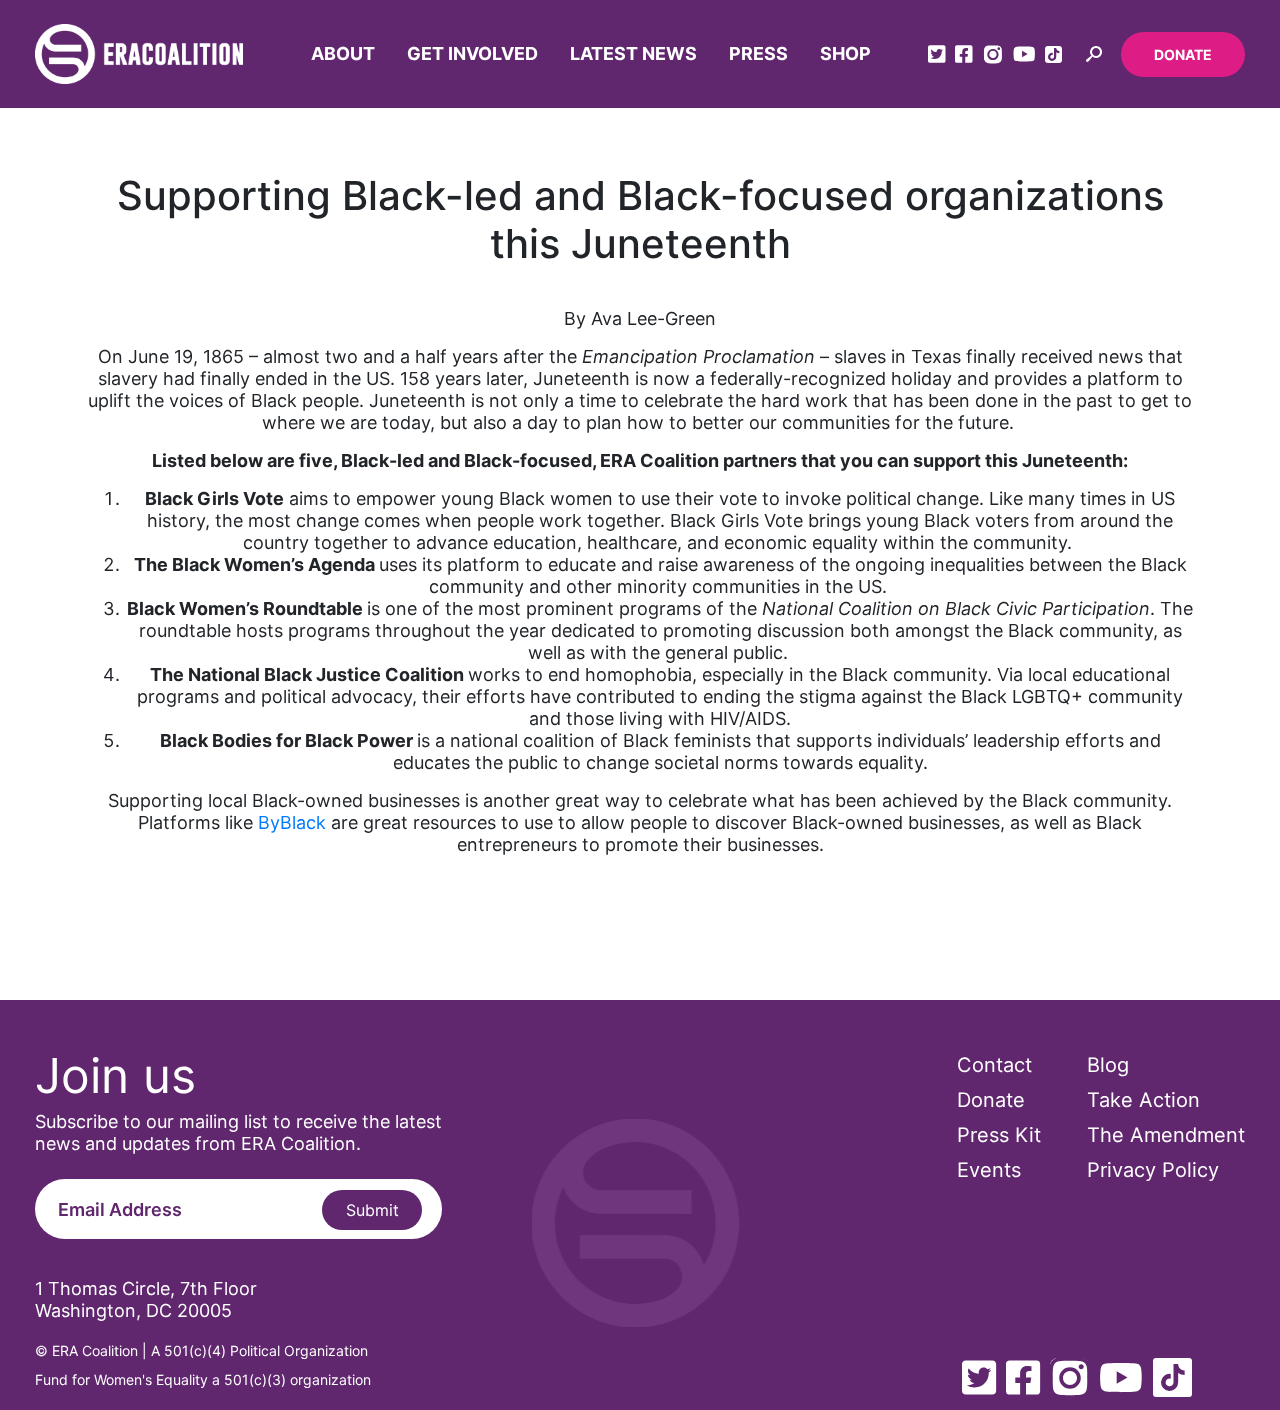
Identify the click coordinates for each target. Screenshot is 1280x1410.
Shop (845, 53)
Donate (1183, 54)
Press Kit (999, 1135)
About (343, 53)
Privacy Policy (1153, 1170)
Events (989, 1170)
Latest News (633, 53)
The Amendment (1166, 1135)
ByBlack (292, 822)
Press (758, 53)
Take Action (1143, 1100)
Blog (1108, 1065)
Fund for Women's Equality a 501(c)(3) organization (203, 1379)
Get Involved (472, 53)
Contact (994, 1065)
